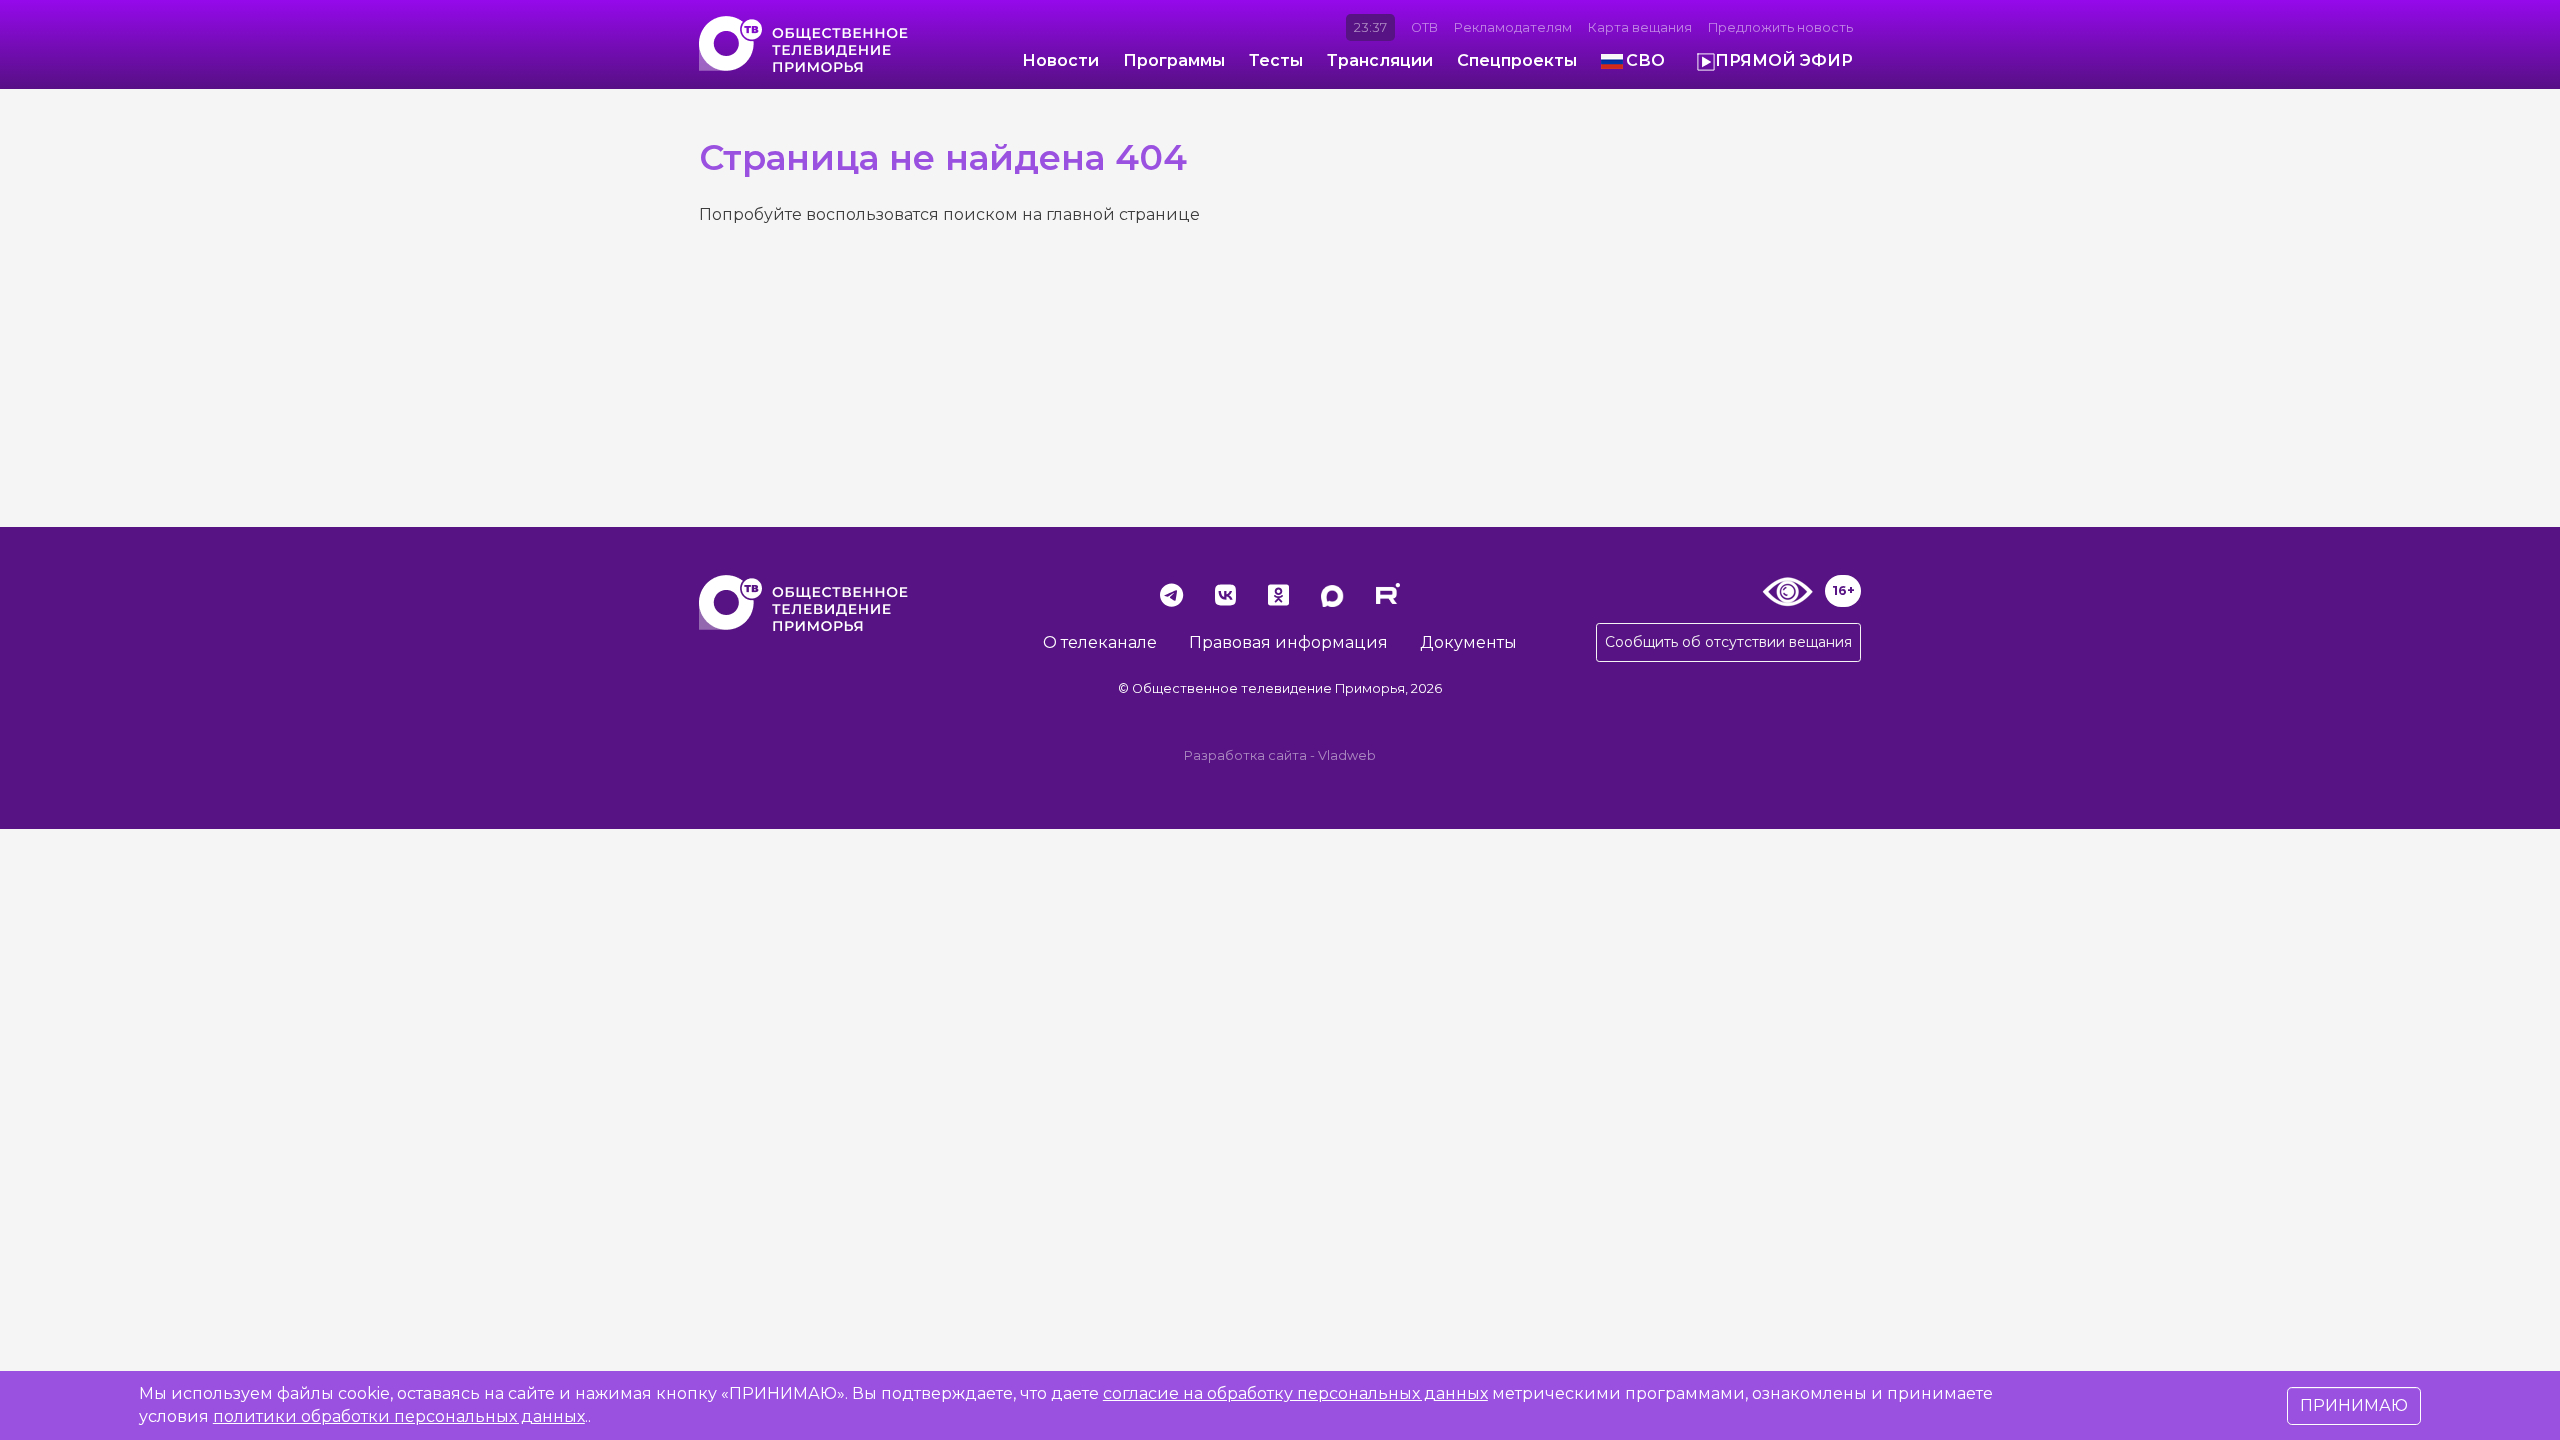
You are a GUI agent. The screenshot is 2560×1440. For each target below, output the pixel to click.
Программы (1174, 60)
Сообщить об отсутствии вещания (1728, 642)
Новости (1060, 60)
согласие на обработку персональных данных (1295, 1393)
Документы (1468, 642)
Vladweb (1347, 755)
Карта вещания (1640, 27)
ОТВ (1424, 27)
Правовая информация (1288, 642)
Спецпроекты (1517, 60)
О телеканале (1100, 642)
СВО (1645, 60)
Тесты (1276, 60)
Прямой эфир (1784, 60)
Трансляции (1380, 60)
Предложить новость (1780, 27)
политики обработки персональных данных (399, 1416)
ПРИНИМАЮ (2354, 1405)
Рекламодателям (1513, 27)
